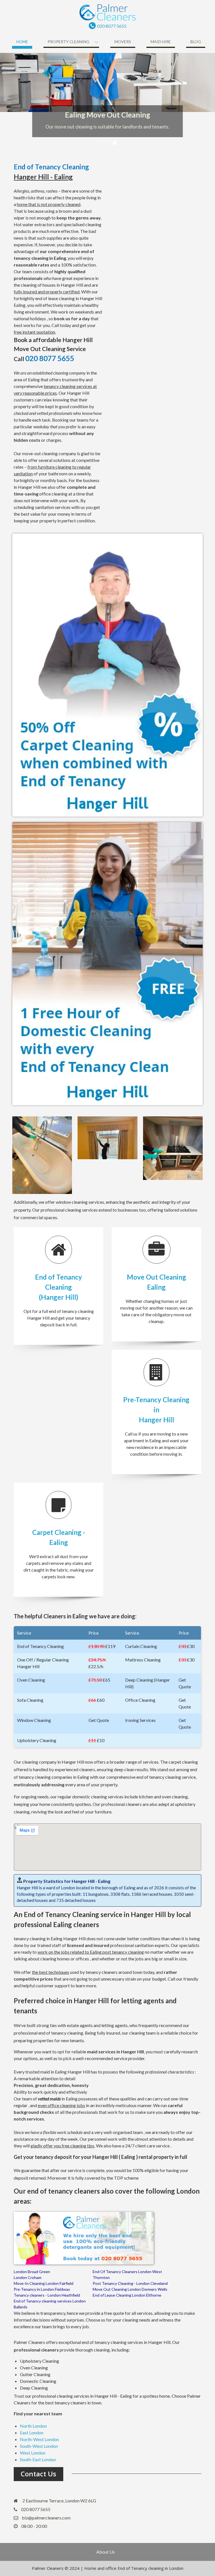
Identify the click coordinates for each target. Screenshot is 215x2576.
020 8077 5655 (112, 26)
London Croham (28, 2277)
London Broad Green (32, 2272)
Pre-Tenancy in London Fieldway (42, 2289)
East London (32, 2433)
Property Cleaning (68, 42)
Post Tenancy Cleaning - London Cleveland (130, 2283)
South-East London (38, 2459)
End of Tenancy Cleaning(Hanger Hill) (59, 1287)
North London (33, 2426)
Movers (123, 42)
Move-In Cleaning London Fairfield (44, 2283)
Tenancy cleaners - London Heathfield (47, 2295)
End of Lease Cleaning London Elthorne (127, 2295)
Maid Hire (161, 42)
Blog (196, 42)
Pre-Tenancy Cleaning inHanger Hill (156, 1410)
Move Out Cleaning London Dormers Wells (130, 2289)
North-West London (39, 2439)
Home (22, 42)
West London (33, 2453)
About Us (106, 2552)
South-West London (39, 2446)
